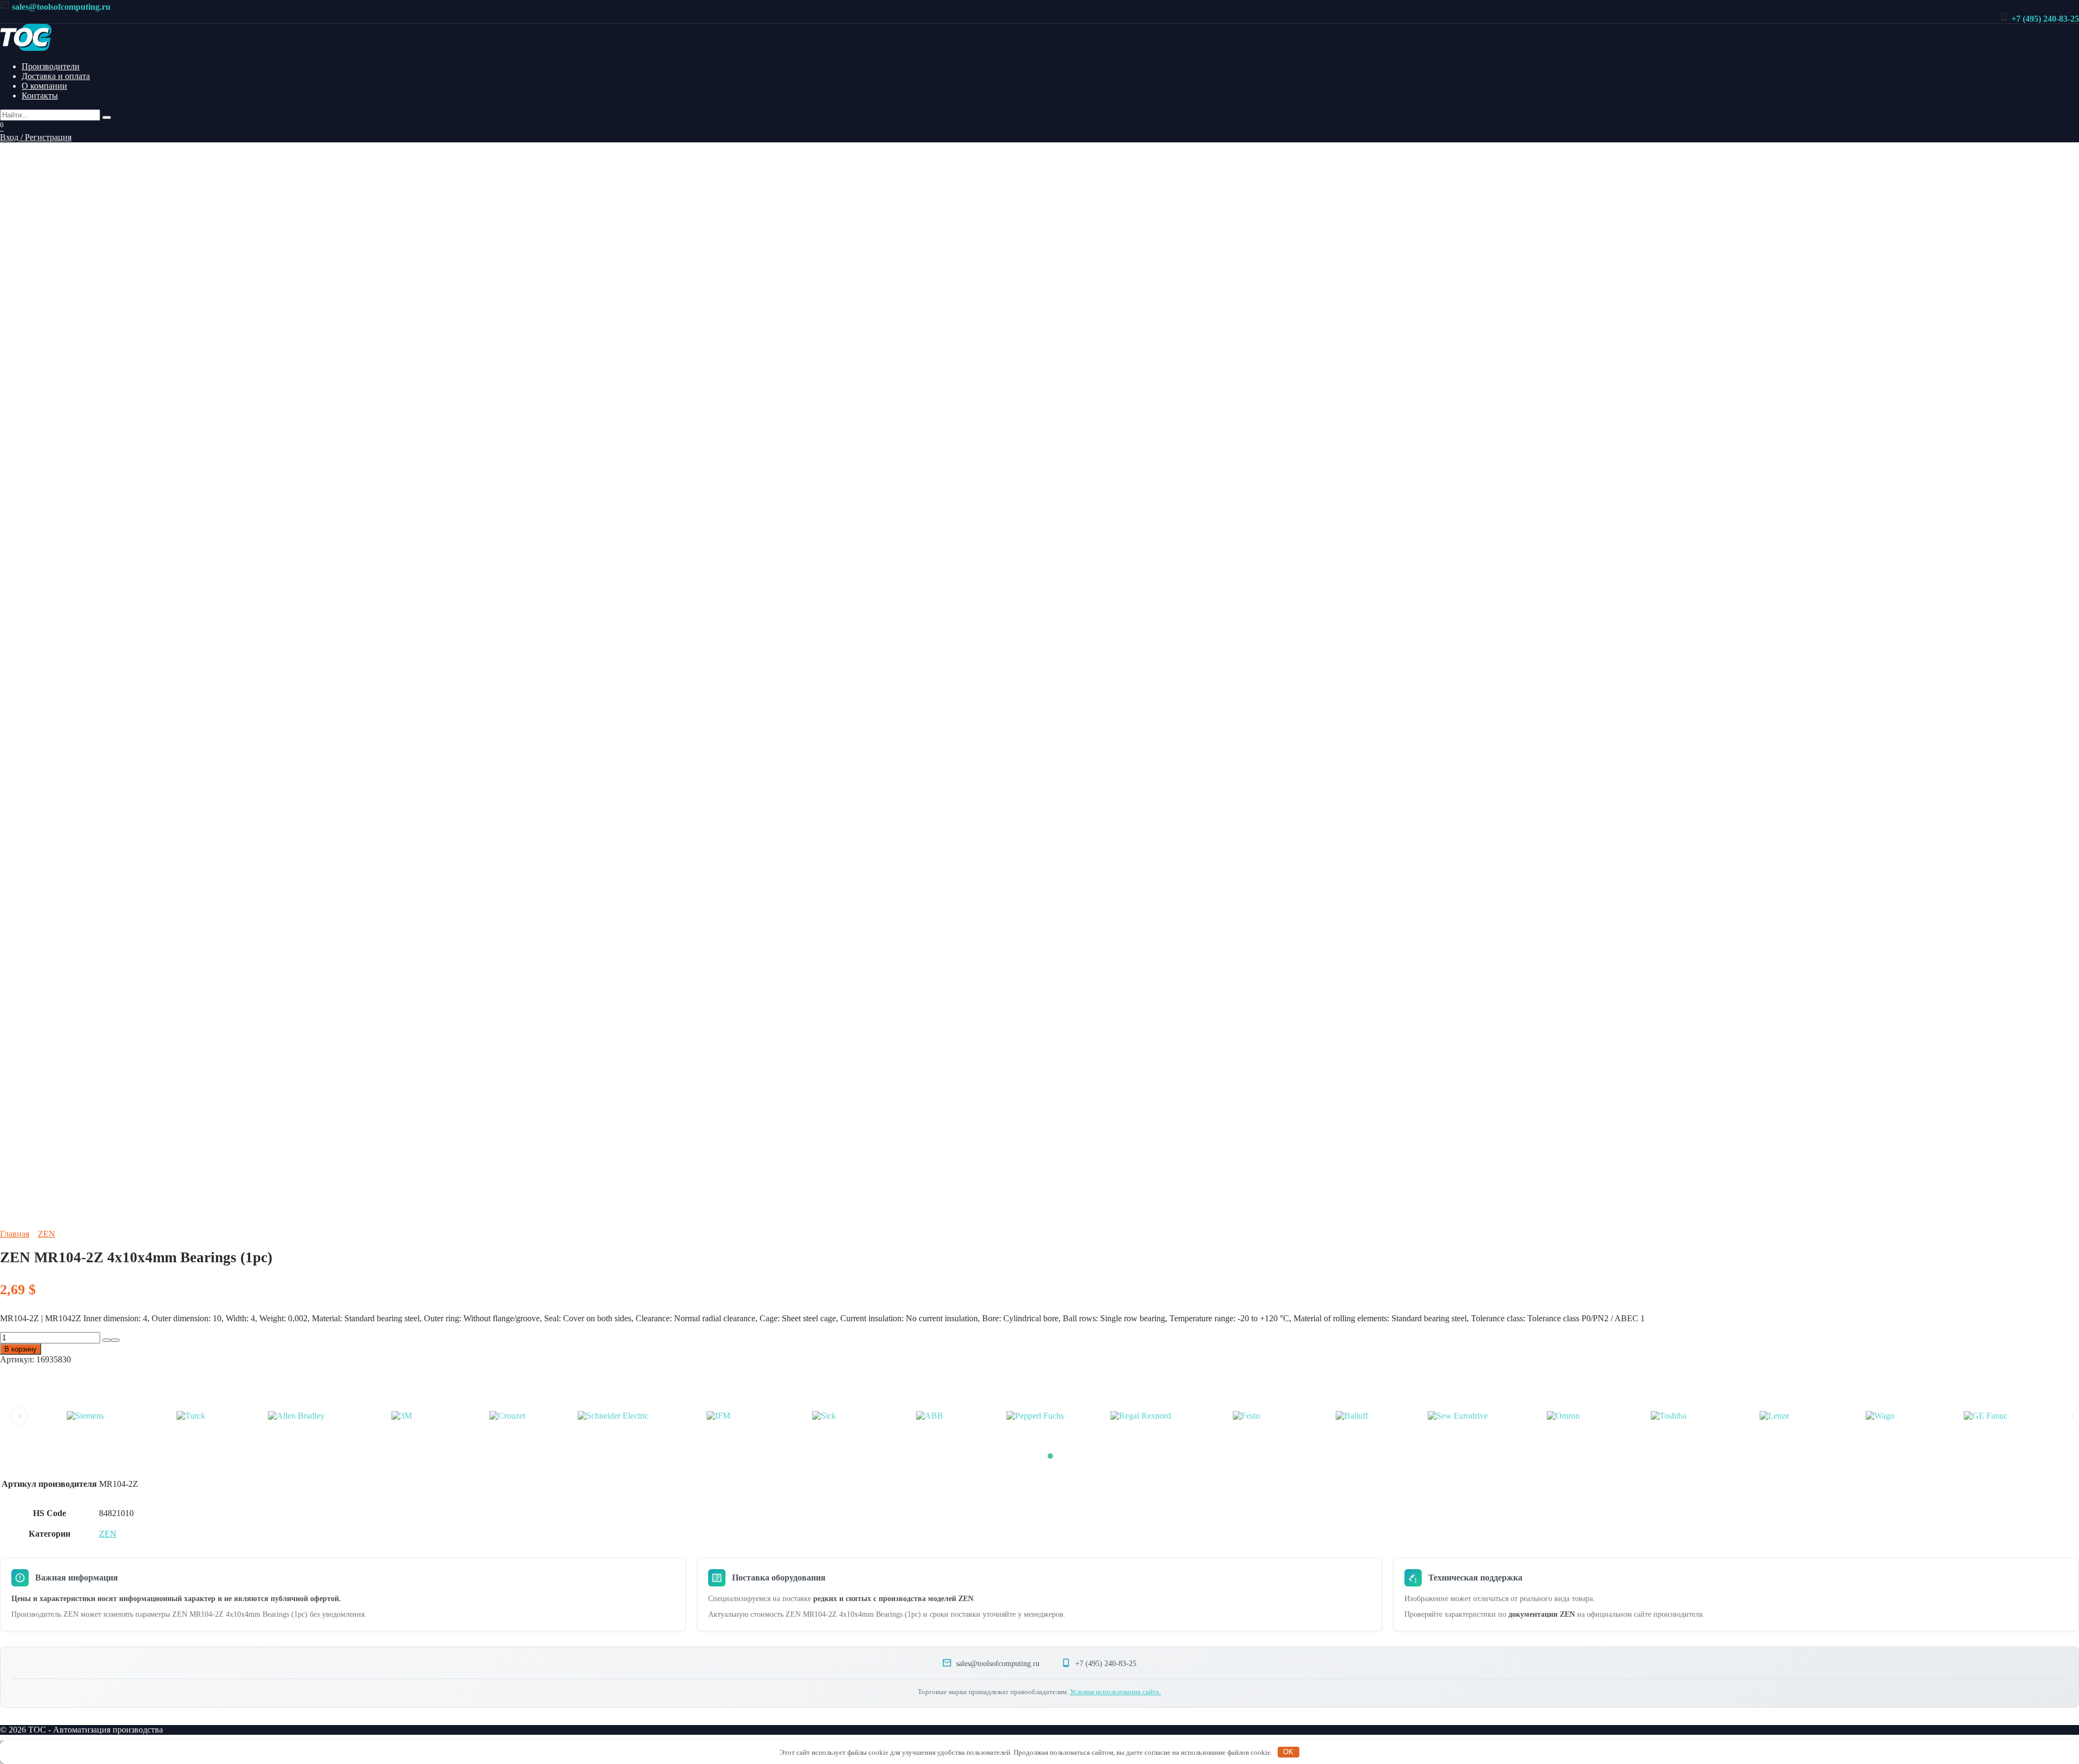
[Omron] (1563, 1416)
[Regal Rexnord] (1141, 1416)
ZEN (47, 1234)
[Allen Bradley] (296, 1416)
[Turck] (191, 1416)
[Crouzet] (507, 1416)
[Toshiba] (1669, 1416)
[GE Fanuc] (1985, 1416)
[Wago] (1880, 1416)
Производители (51, 66)
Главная (15, 1234)
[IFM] (718, 1416)
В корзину (21, 1349)
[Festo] (1246, 1416)
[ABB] (930, 1416)
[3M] (402, 1416)
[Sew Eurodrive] (1457, 1416)
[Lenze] (1774, 1416)
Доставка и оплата (56, 76)
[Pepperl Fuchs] (1035, 1416)
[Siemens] (85, 1416)
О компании (44, 86)
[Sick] (824, 1416)
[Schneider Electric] (613, 1416)
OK (1288, 1752)
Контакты (40, 96)
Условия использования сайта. (1115, 1692)
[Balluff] (1352, 1416)
